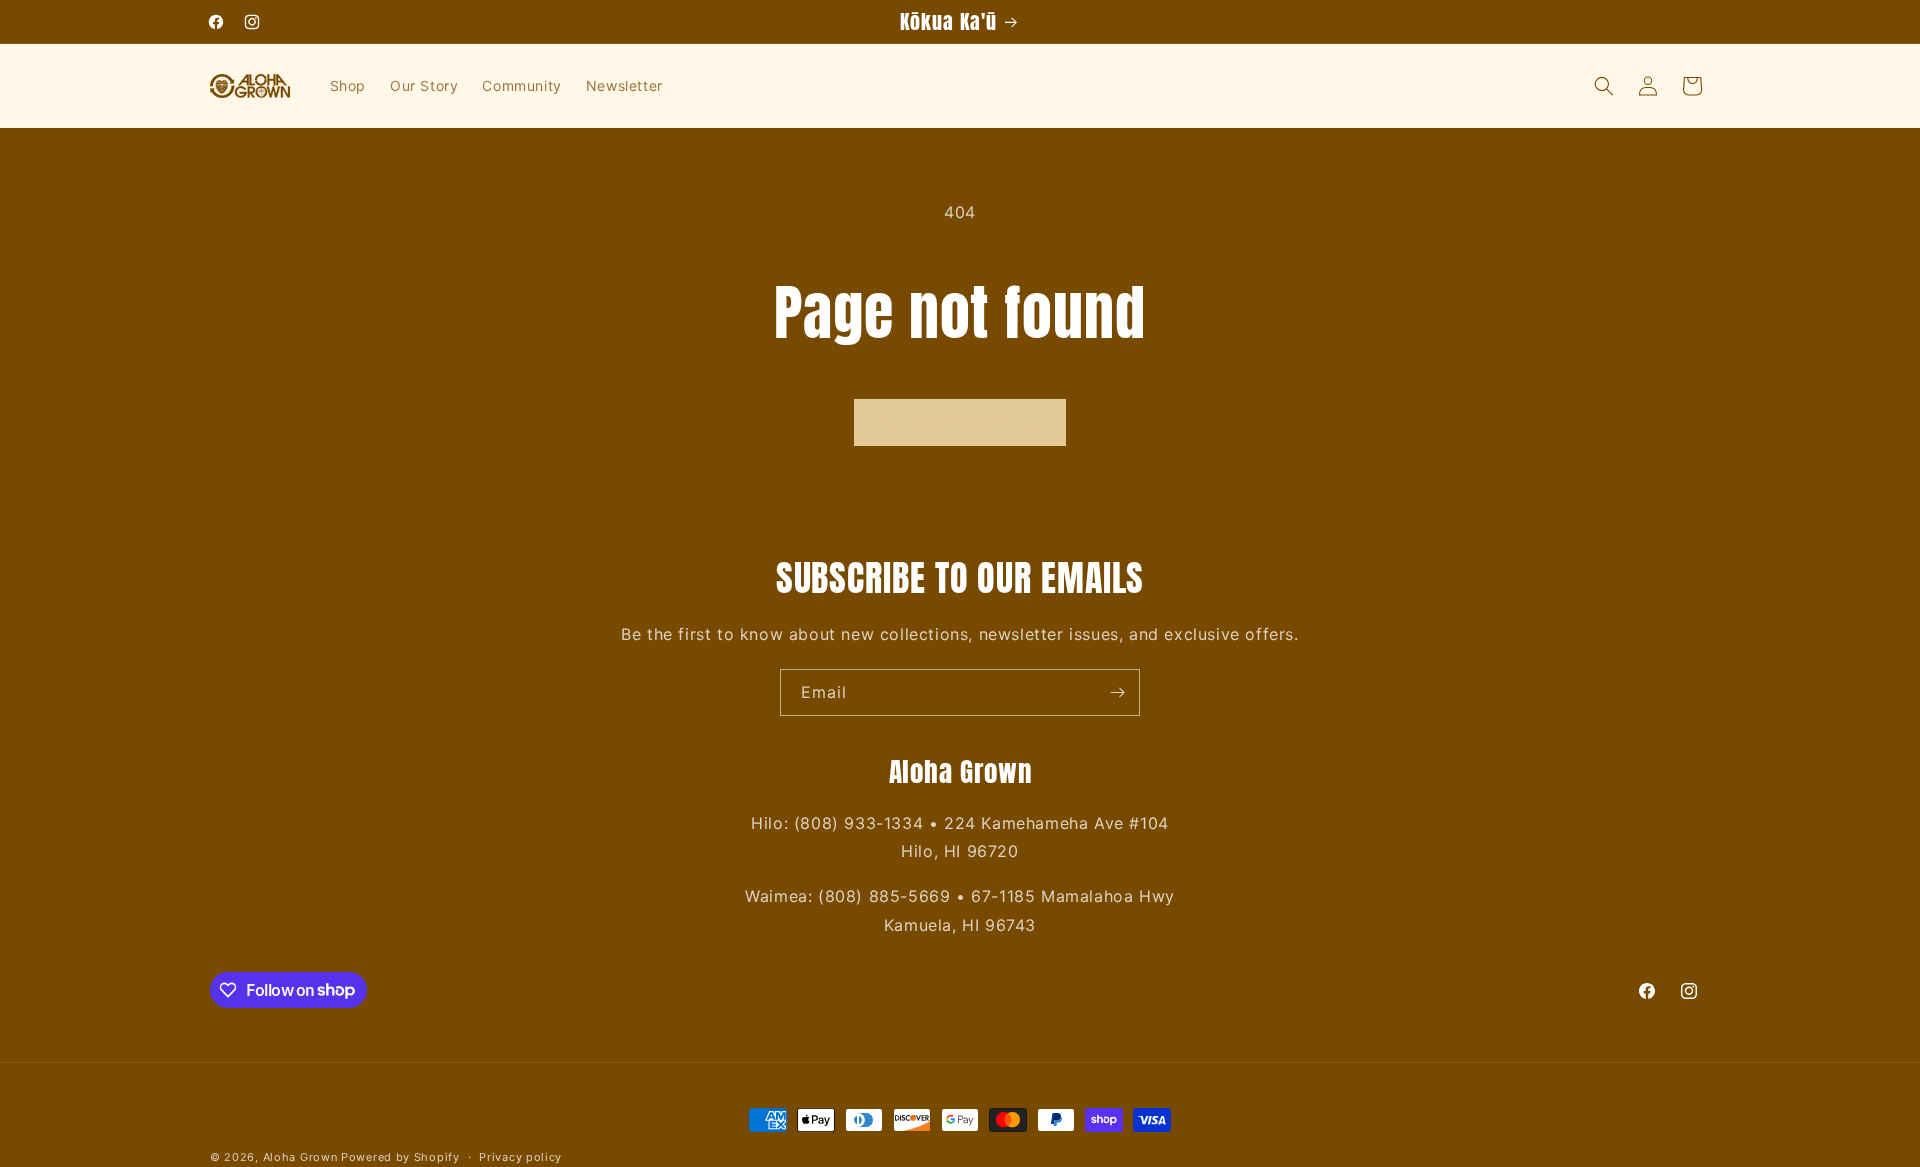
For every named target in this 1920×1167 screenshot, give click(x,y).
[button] (1604, 86)
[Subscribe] (1117, 692)
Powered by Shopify (400, 1157)
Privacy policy (520, 1156)
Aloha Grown (300, 1157)
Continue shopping (960, 422)
